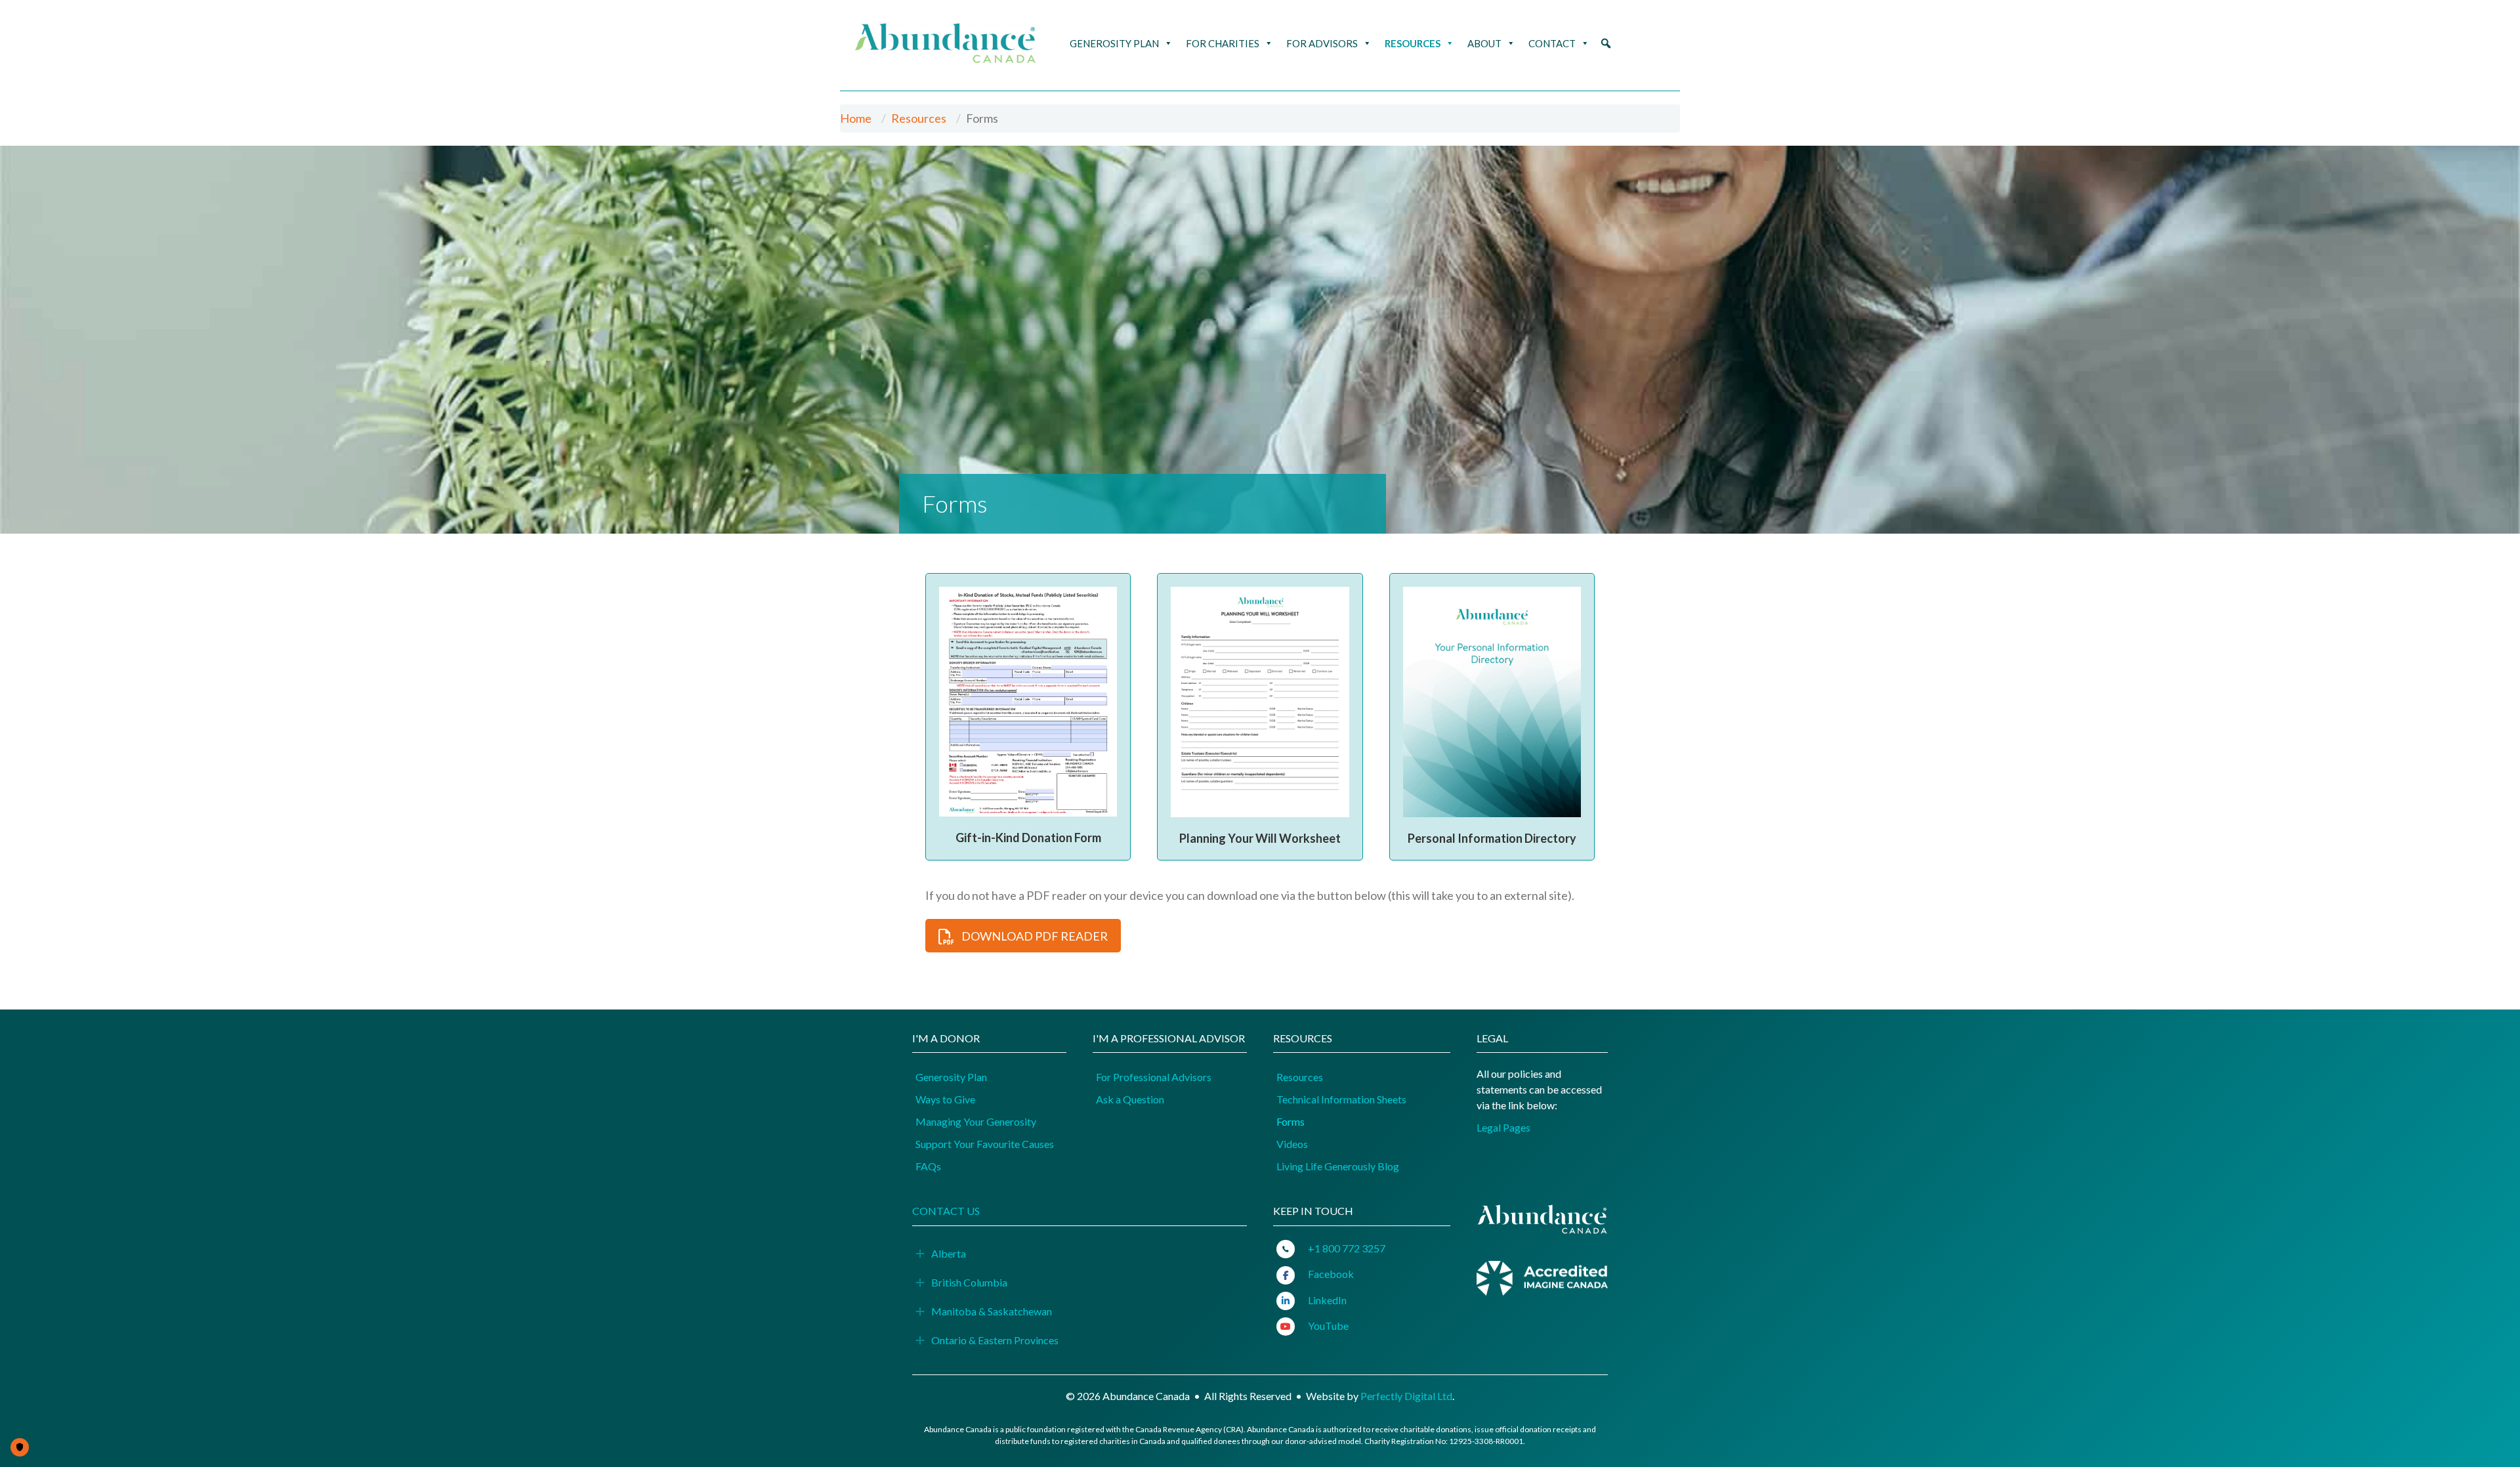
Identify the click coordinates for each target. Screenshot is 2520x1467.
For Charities (1223, 43)
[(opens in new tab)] (1542, 1277)
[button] (1606, 43)
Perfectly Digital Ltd (1406, 1396)
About (1484, 43)
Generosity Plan (1114, 43)
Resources (1413, 43)
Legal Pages (1503, 1127)
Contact (1552, 43)
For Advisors (1322, 43)
